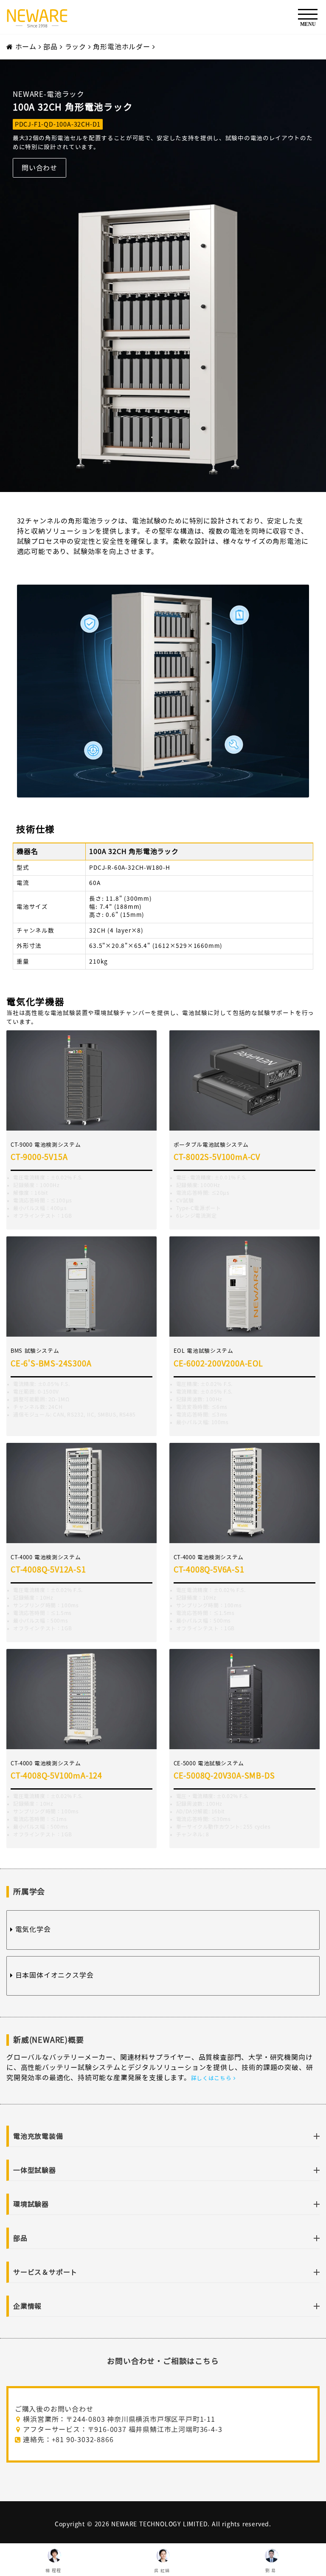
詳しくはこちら (212, 2078)
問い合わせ (39, 168)
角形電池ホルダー (121, 47)
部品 (51, 47)
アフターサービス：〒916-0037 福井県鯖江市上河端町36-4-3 (122, 2429)
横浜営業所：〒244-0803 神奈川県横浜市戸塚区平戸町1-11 (118, 2419)
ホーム (26, 47)
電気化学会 (32, 1929)
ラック (77, 47)
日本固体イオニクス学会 (53, 1975)
